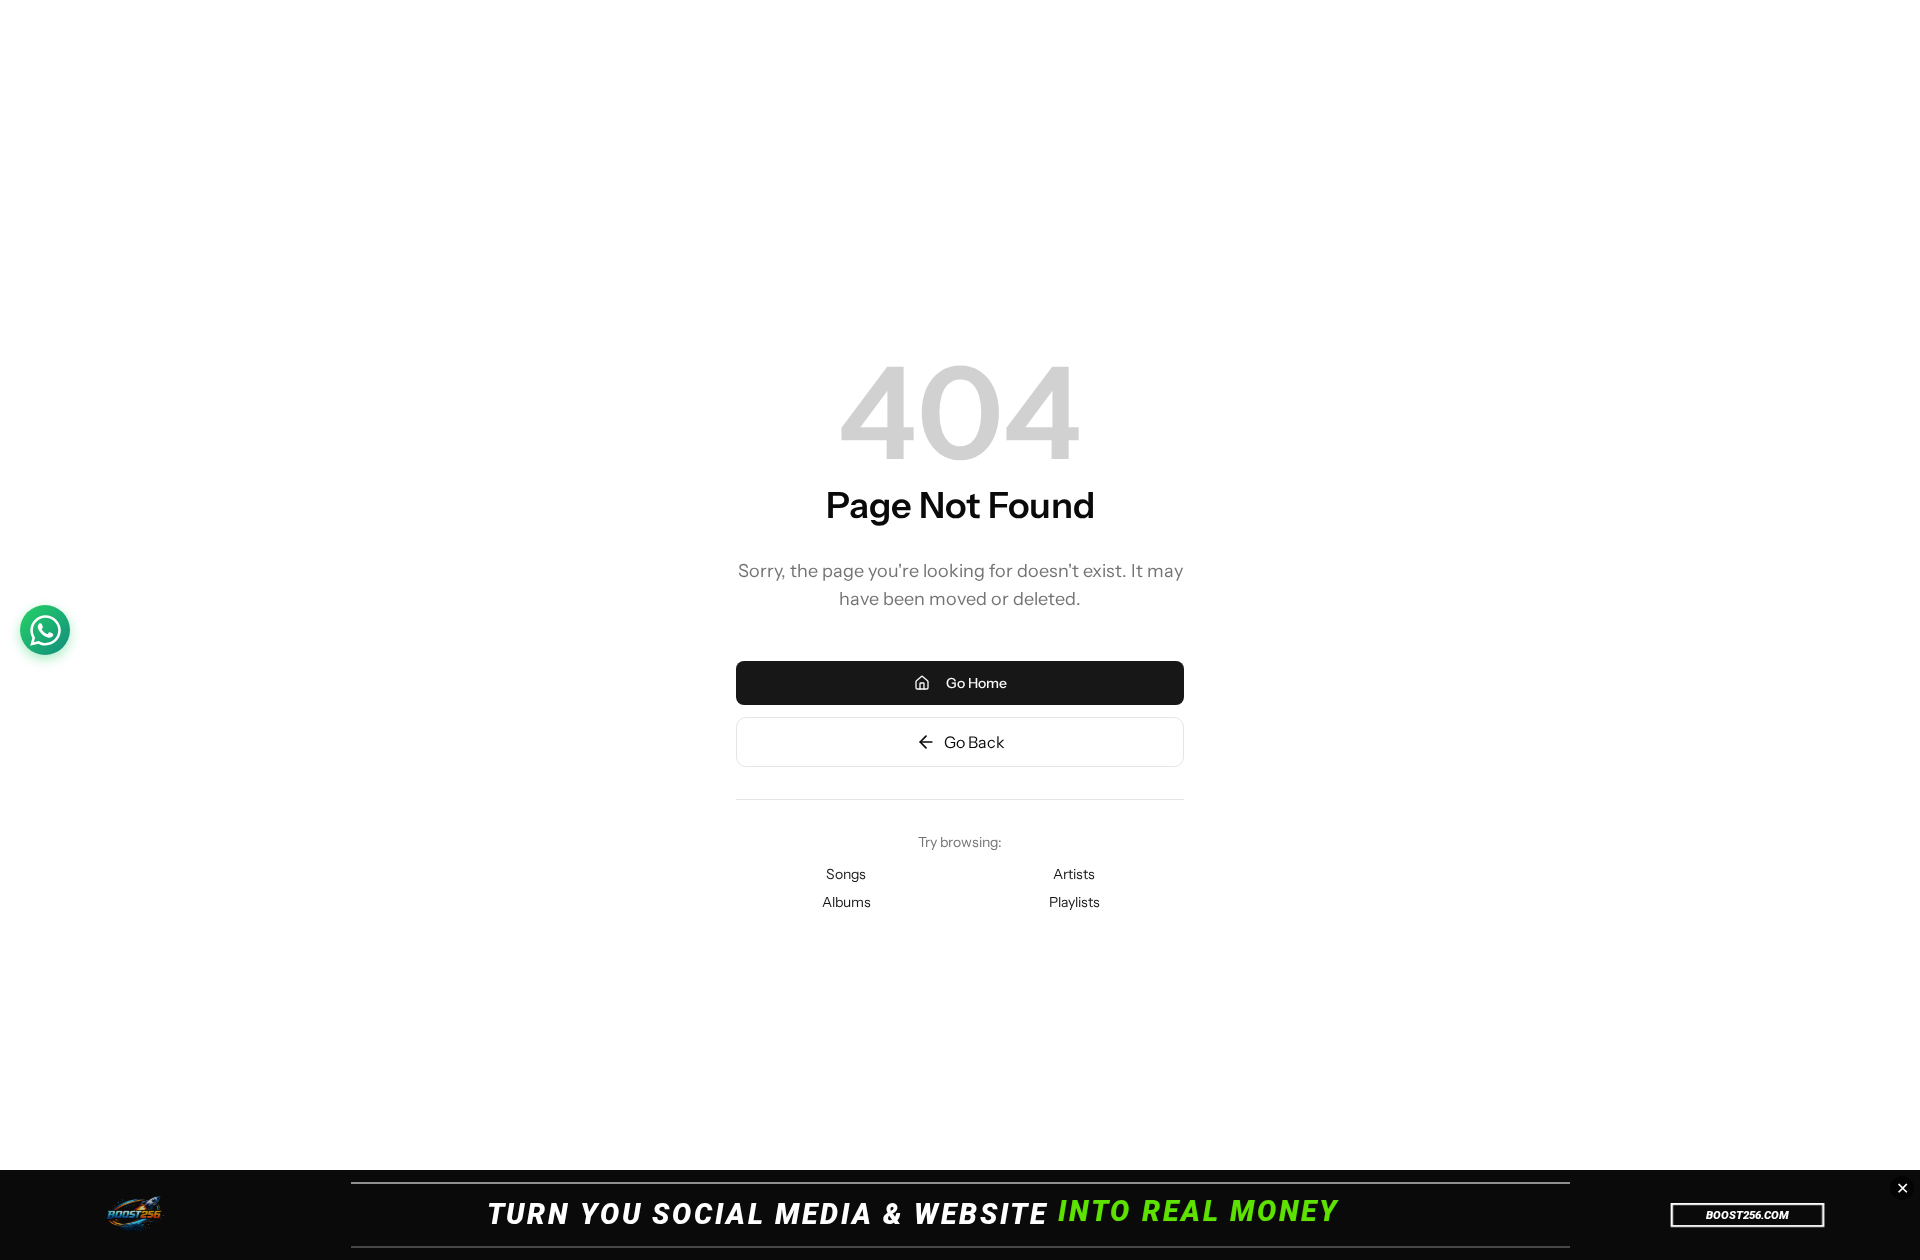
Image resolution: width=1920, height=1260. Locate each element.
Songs (846, 874)
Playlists (1074, 902)
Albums (846, 902)
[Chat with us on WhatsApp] (45, 630)
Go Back (974, 742)
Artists (1074, 874)
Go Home (976, 683)
